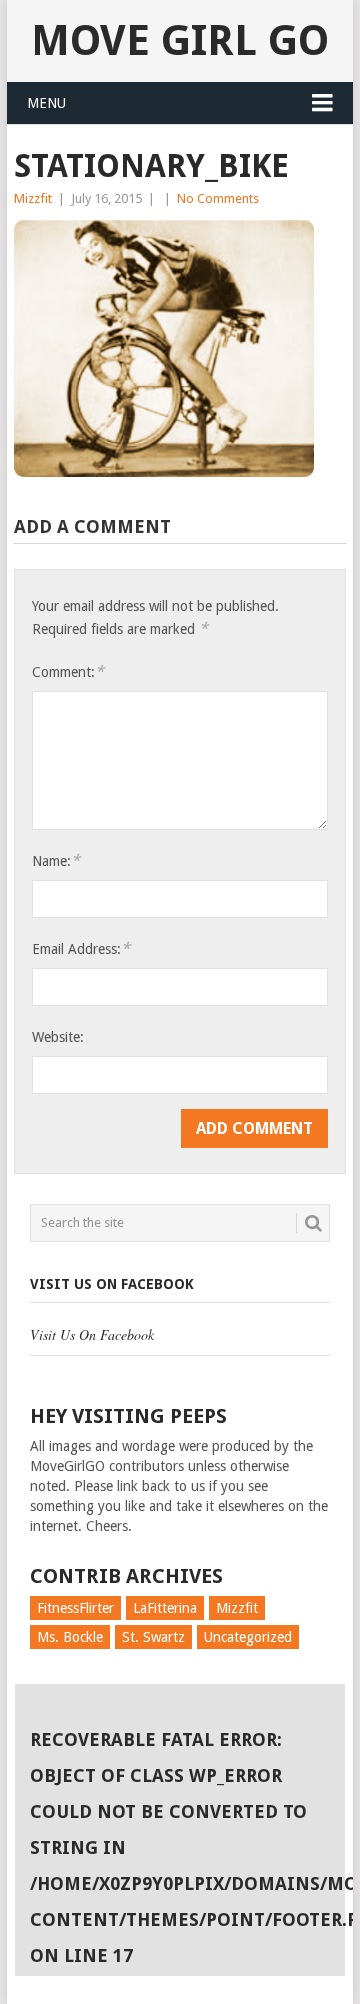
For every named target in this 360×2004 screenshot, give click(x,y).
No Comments (218, 198)
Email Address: (81, 948)
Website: (58, 1037)
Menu (46, 103)
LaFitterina (165, 1608)
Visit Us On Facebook (112, 1284)
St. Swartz (153, 1637)
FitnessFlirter (75, 1608)
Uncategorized (248, 1637)
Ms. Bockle (70, 1637)
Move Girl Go (180, 40)
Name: (56, 860)
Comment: (68, 671)
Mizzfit (33, 198)
